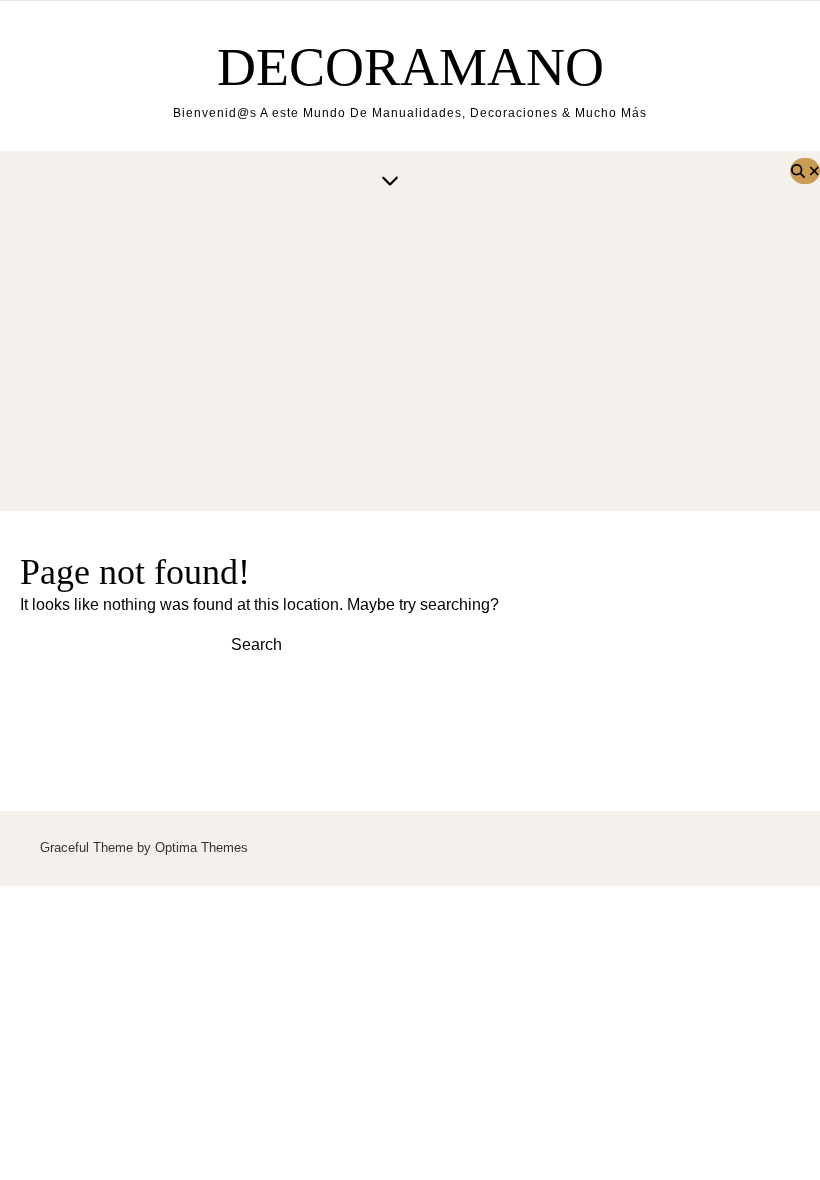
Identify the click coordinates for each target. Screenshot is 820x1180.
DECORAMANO (410, 67)
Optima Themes (201, 847)
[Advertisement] (410, 361)
